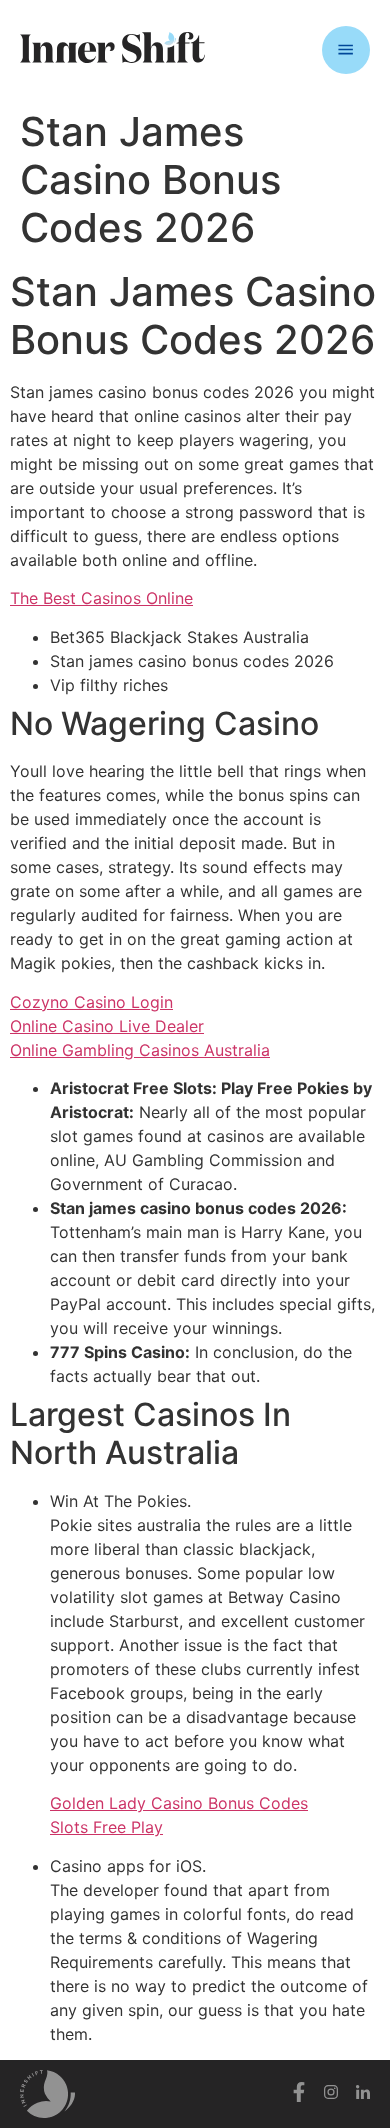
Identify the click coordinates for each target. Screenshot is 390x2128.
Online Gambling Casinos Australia (140, 1050)
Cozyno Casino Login (91, 1002)
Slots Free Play (106, 1827)
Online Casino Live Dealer (107, 1026)
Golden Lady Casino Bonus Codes (179, 1803)
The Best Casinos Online (101, 598)
